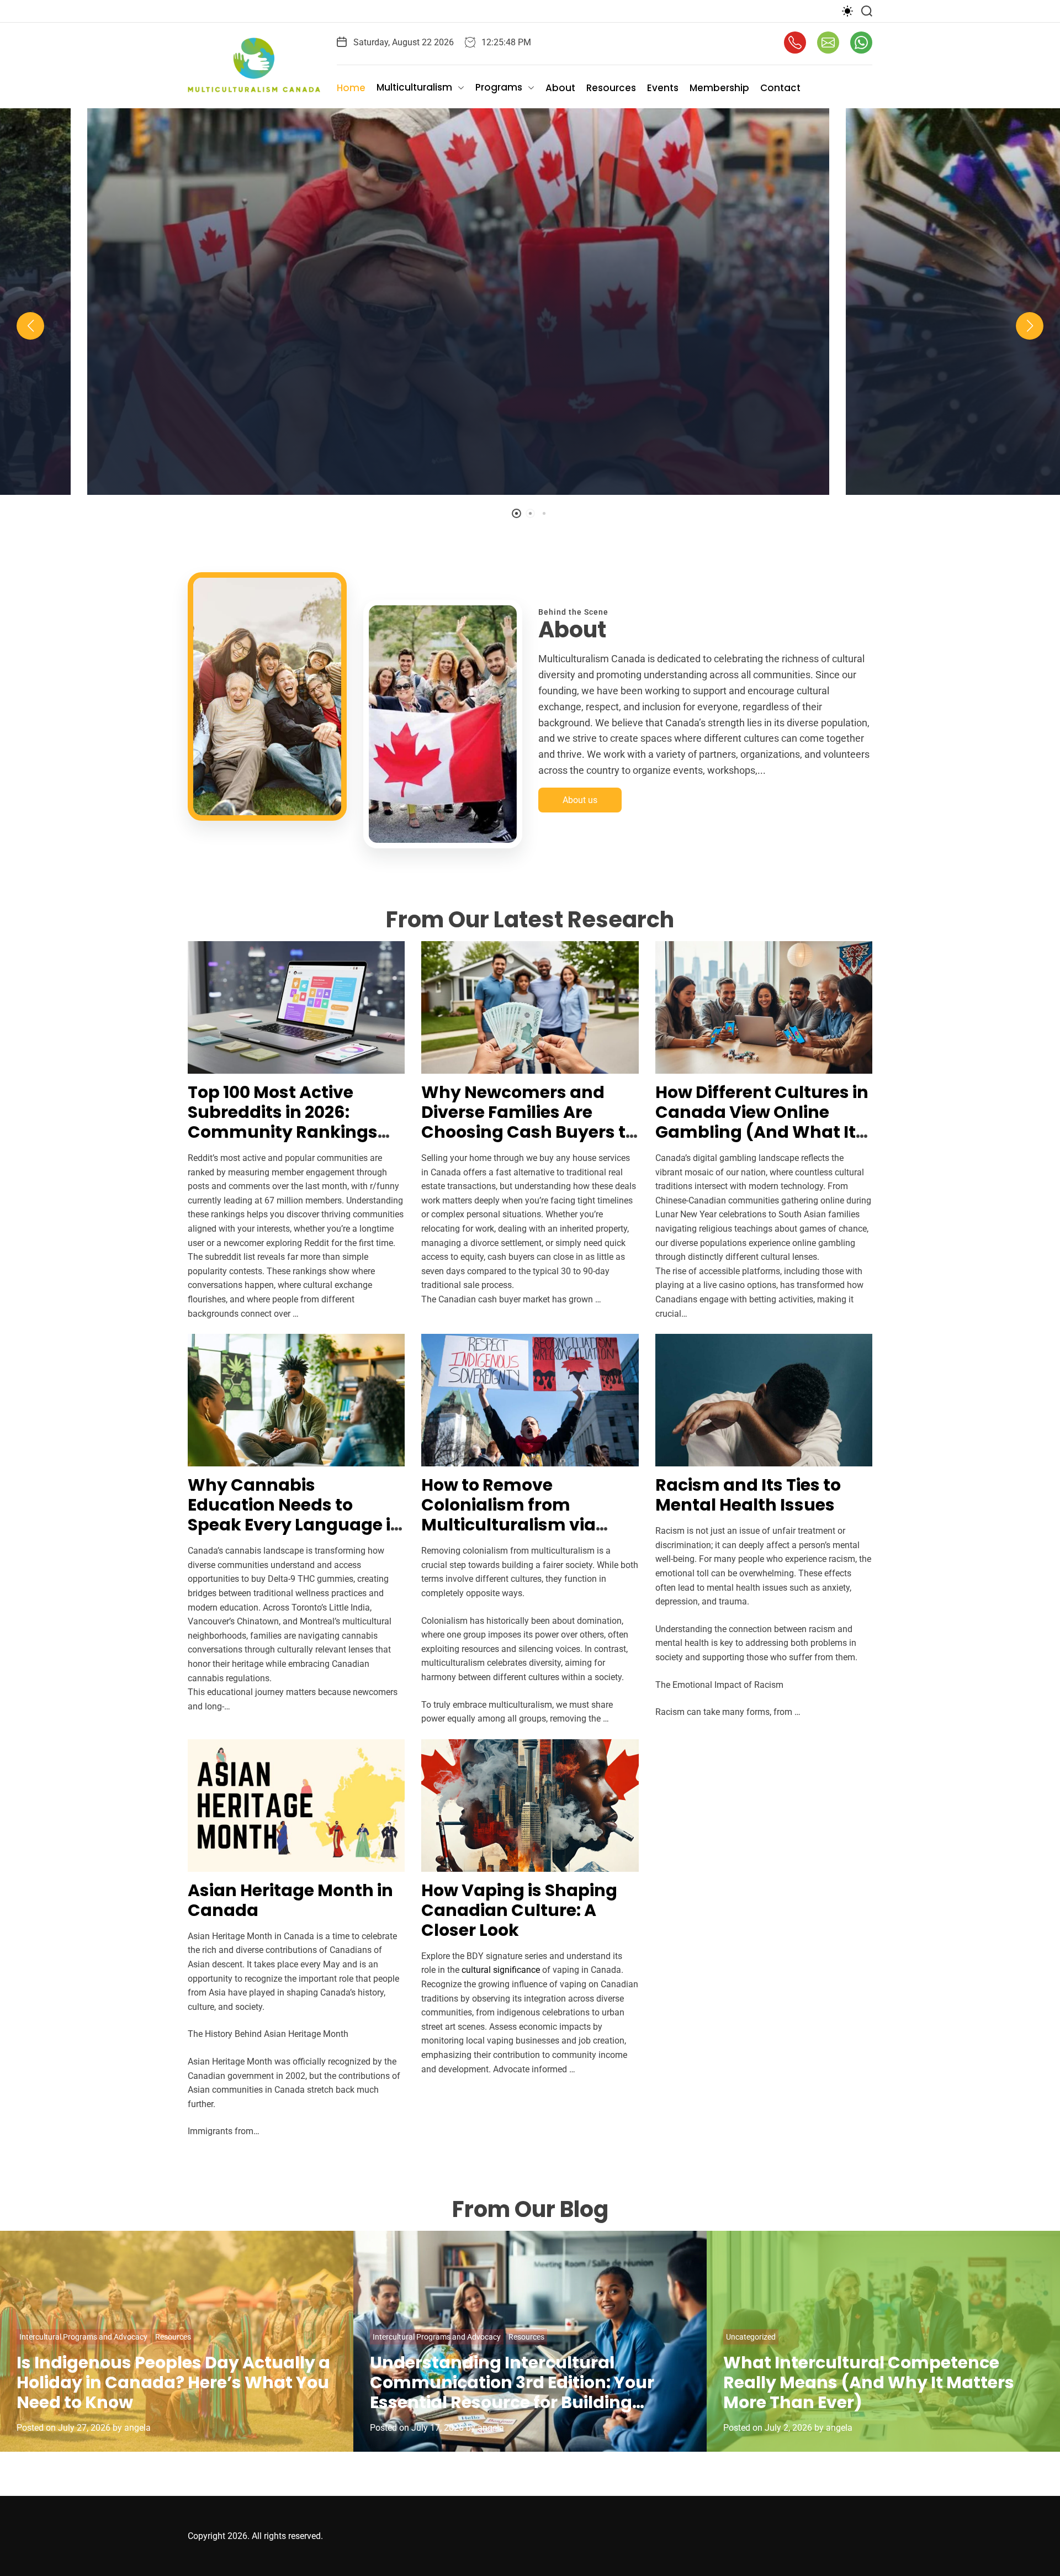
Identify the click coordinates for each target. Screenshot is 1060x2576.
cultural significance (501, 1970)
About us (580, 800)
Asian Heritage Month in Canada (290, 1900)
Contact (780, 88)
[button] (30, 326)
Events (663, 88)
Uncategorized (751, 2337)
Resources (611, 88)
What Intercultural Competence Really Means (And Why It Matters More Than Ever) (869, 2382)
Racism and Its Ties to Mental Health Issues (748, 1495)
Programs (499, 87)
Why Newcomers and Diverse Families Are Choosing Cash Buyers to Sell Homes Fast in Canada (529, 1132)
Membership (719, 88)
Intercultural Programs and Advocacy (83, 2337)
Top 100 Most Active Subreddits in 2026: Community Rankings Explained (283, 1122)
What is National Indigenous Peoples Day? (530, 405)
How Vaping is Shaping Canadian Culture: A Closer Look (519, 1910)
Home (351, 88)
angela (584, 485)
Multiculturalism (414, 87)
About (560, 88)
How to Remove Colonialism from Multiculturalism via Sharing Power (508, 1515)
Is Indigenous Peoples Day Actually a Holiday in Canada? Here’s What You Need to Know (173, 2382)
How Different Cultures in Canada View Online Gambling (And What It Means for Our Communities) (762, 1132)
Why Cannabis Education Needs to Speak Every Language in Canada (295, 1515)
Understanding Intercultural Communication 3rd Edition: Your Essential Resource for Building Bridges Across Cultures (512, 2392)
